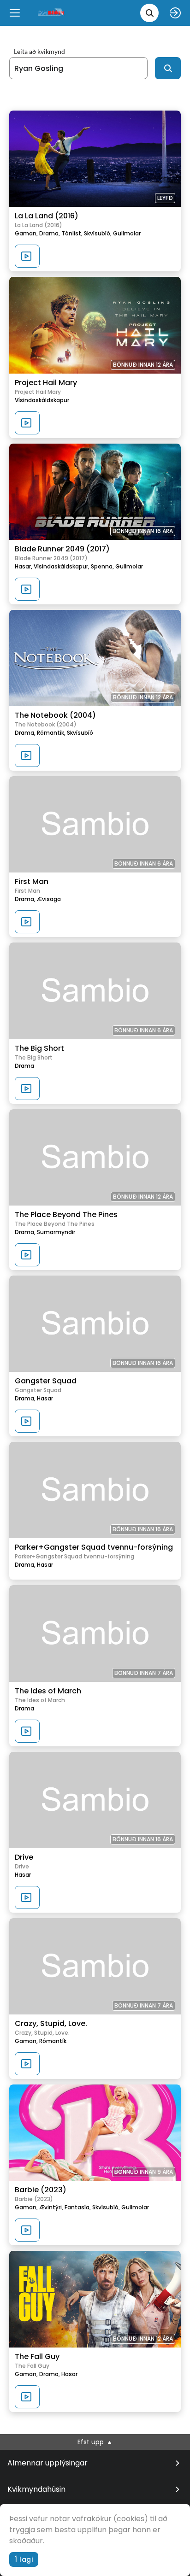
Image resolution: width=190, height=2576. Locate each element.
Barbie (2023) (41, 2190)
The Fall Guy (37, 2356)
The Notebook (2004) (55, 715)
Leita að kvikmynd (39, 52)
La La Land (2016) (47, 216)
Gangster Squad (46, 1381)
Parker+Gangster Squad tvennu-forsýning (94, 1547)
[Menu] (15, 13)
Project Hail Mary (46, 383)
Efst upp (92, 2442)
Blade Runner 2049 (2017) (62, 549)
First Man (32, 881)
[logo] (52, 13)
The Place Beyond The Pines (66, 1215)
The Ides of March (48, 1691)
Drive (24, 1857)
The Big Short (39, 1048)
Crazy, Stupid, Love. (51, 2023)
